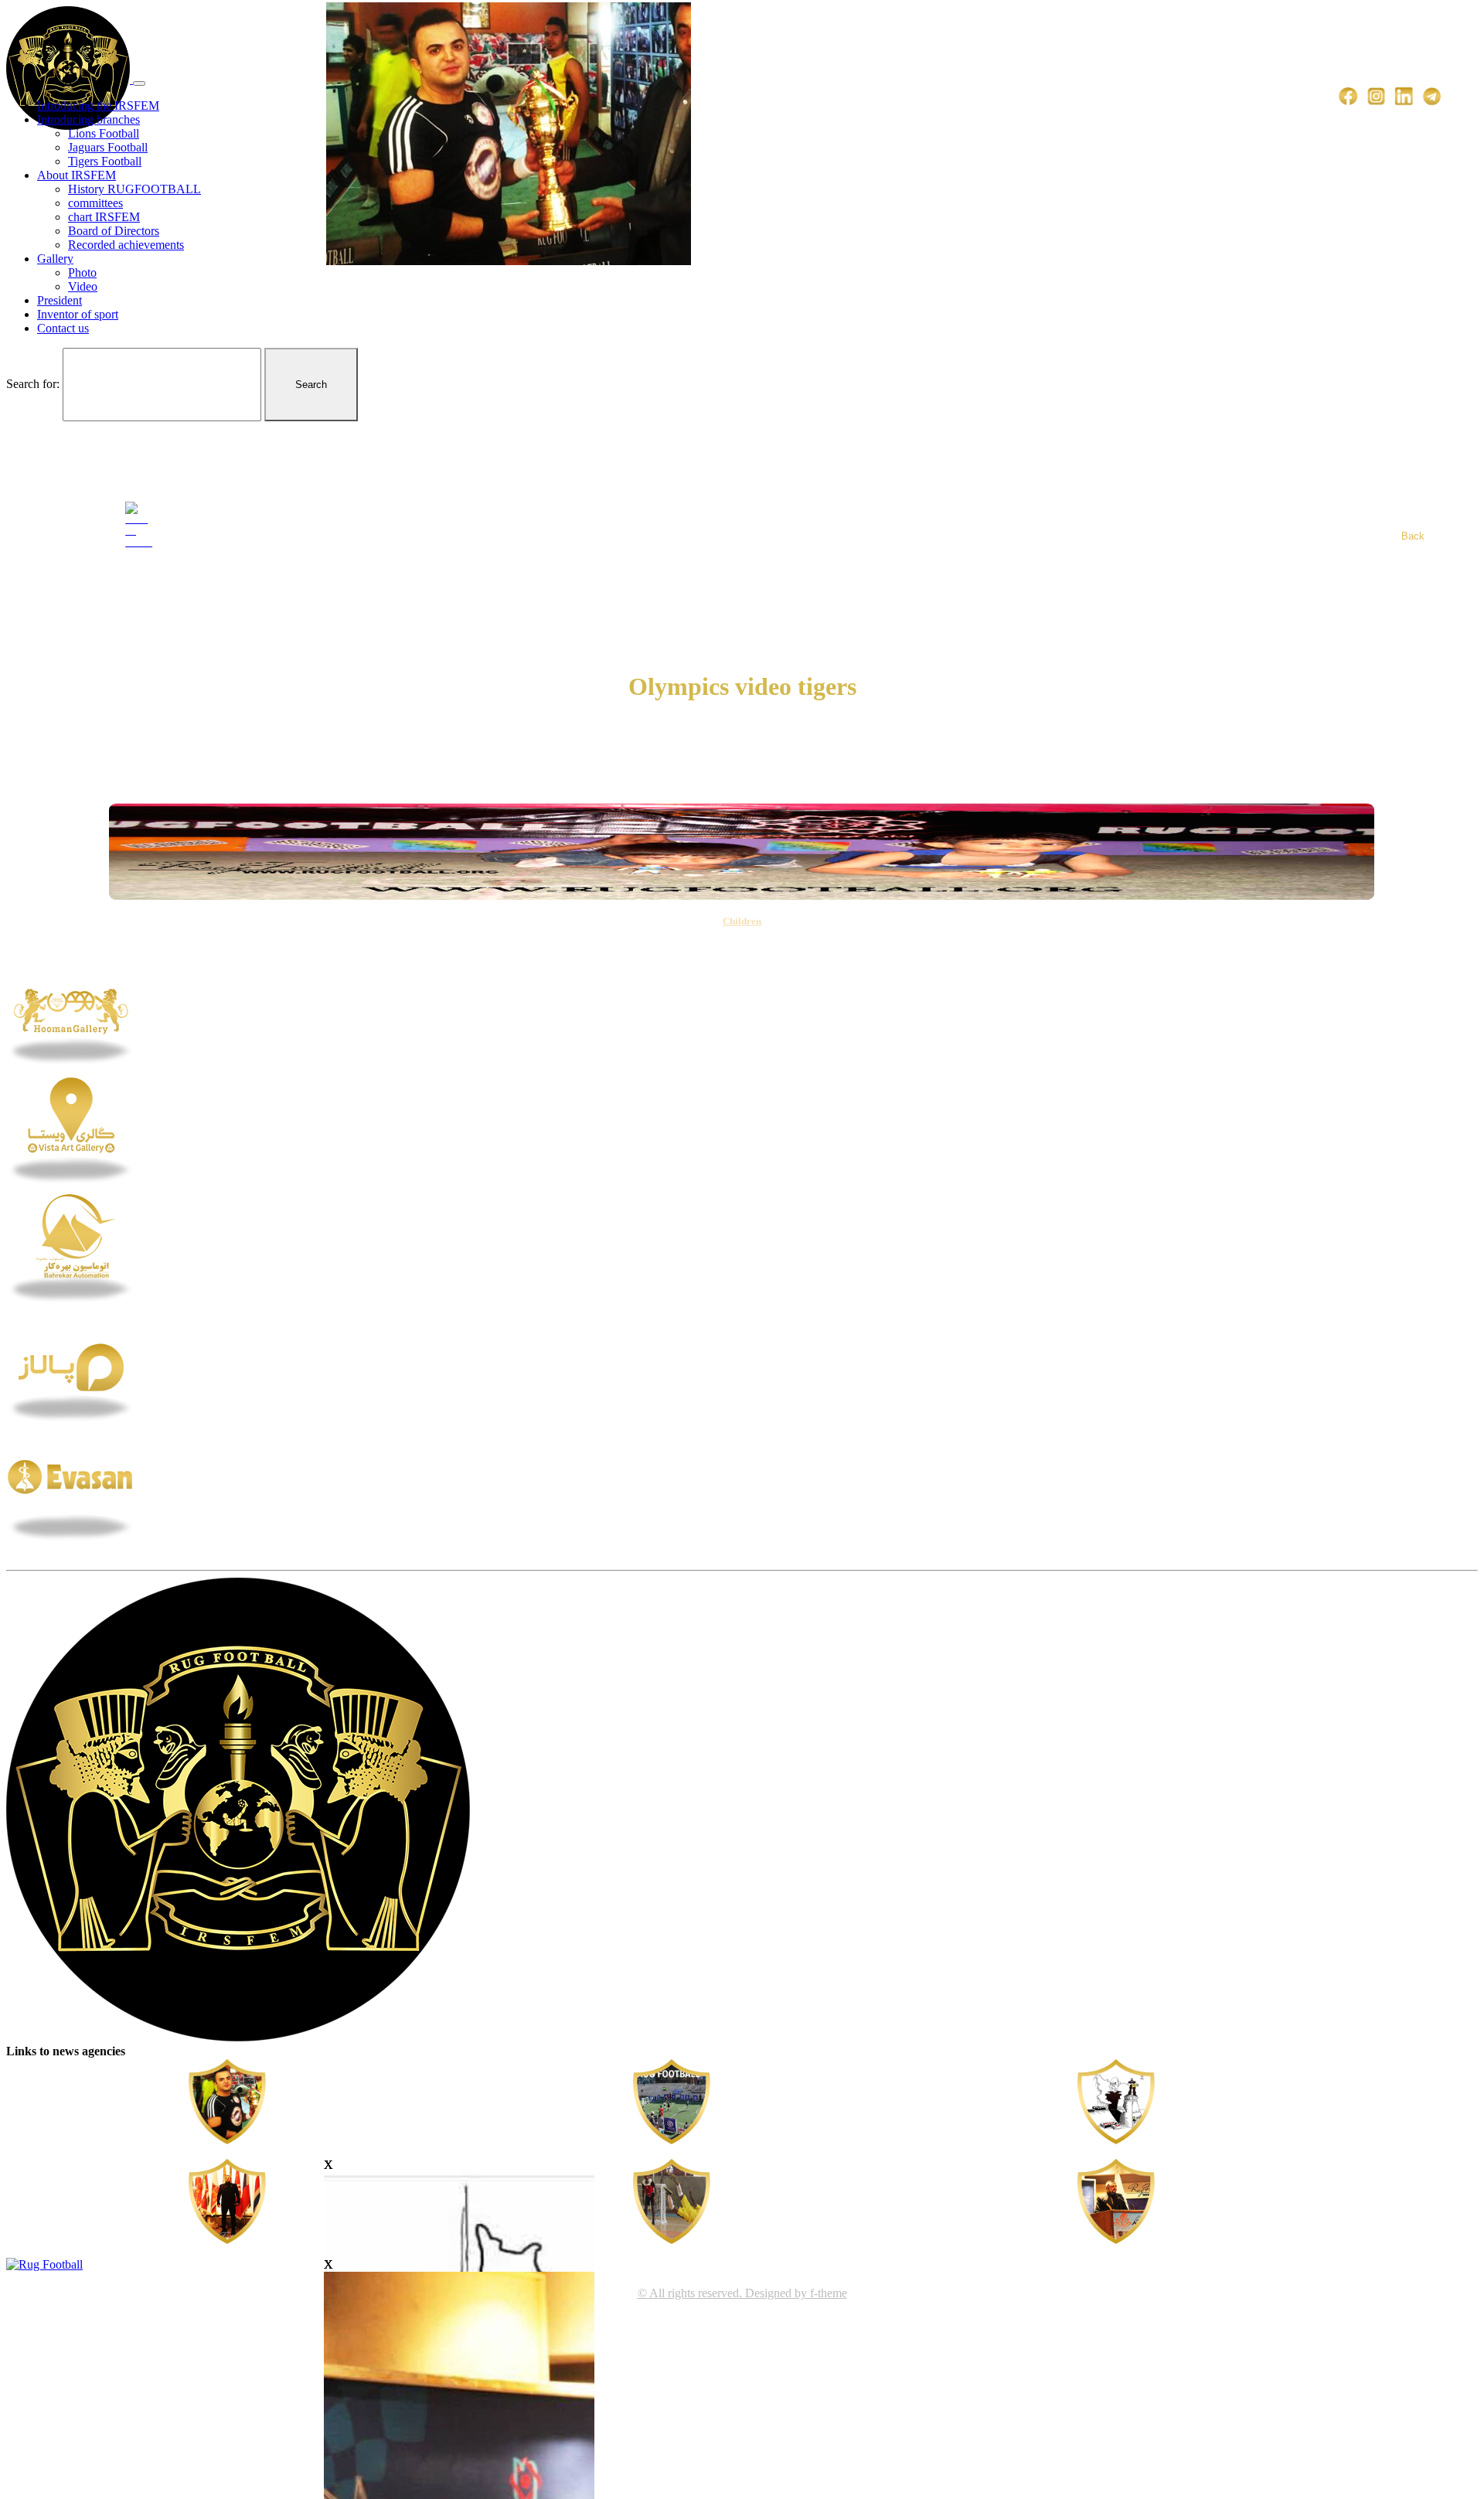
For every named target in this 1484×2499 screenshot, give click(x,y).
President (60, 300)
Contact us (63, 328)
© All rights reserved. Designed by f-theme (742, 2293)
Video (83, 286)
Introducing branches (88, 119)
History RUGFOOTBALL (134, 189)
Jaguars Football (108, 147)
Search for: (33, 384)
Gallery (55, 259)
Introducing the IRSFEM (98, 106)
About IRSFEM (77, 175)
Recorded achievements (126, 245)
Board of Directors (114, 231)
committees (95, 203)
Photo (82, 272)
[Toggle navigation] (139, 83)
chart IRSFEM (104, 217)
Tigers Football (105, 161)
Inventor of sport (78, 314)
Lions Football (104, 133)
